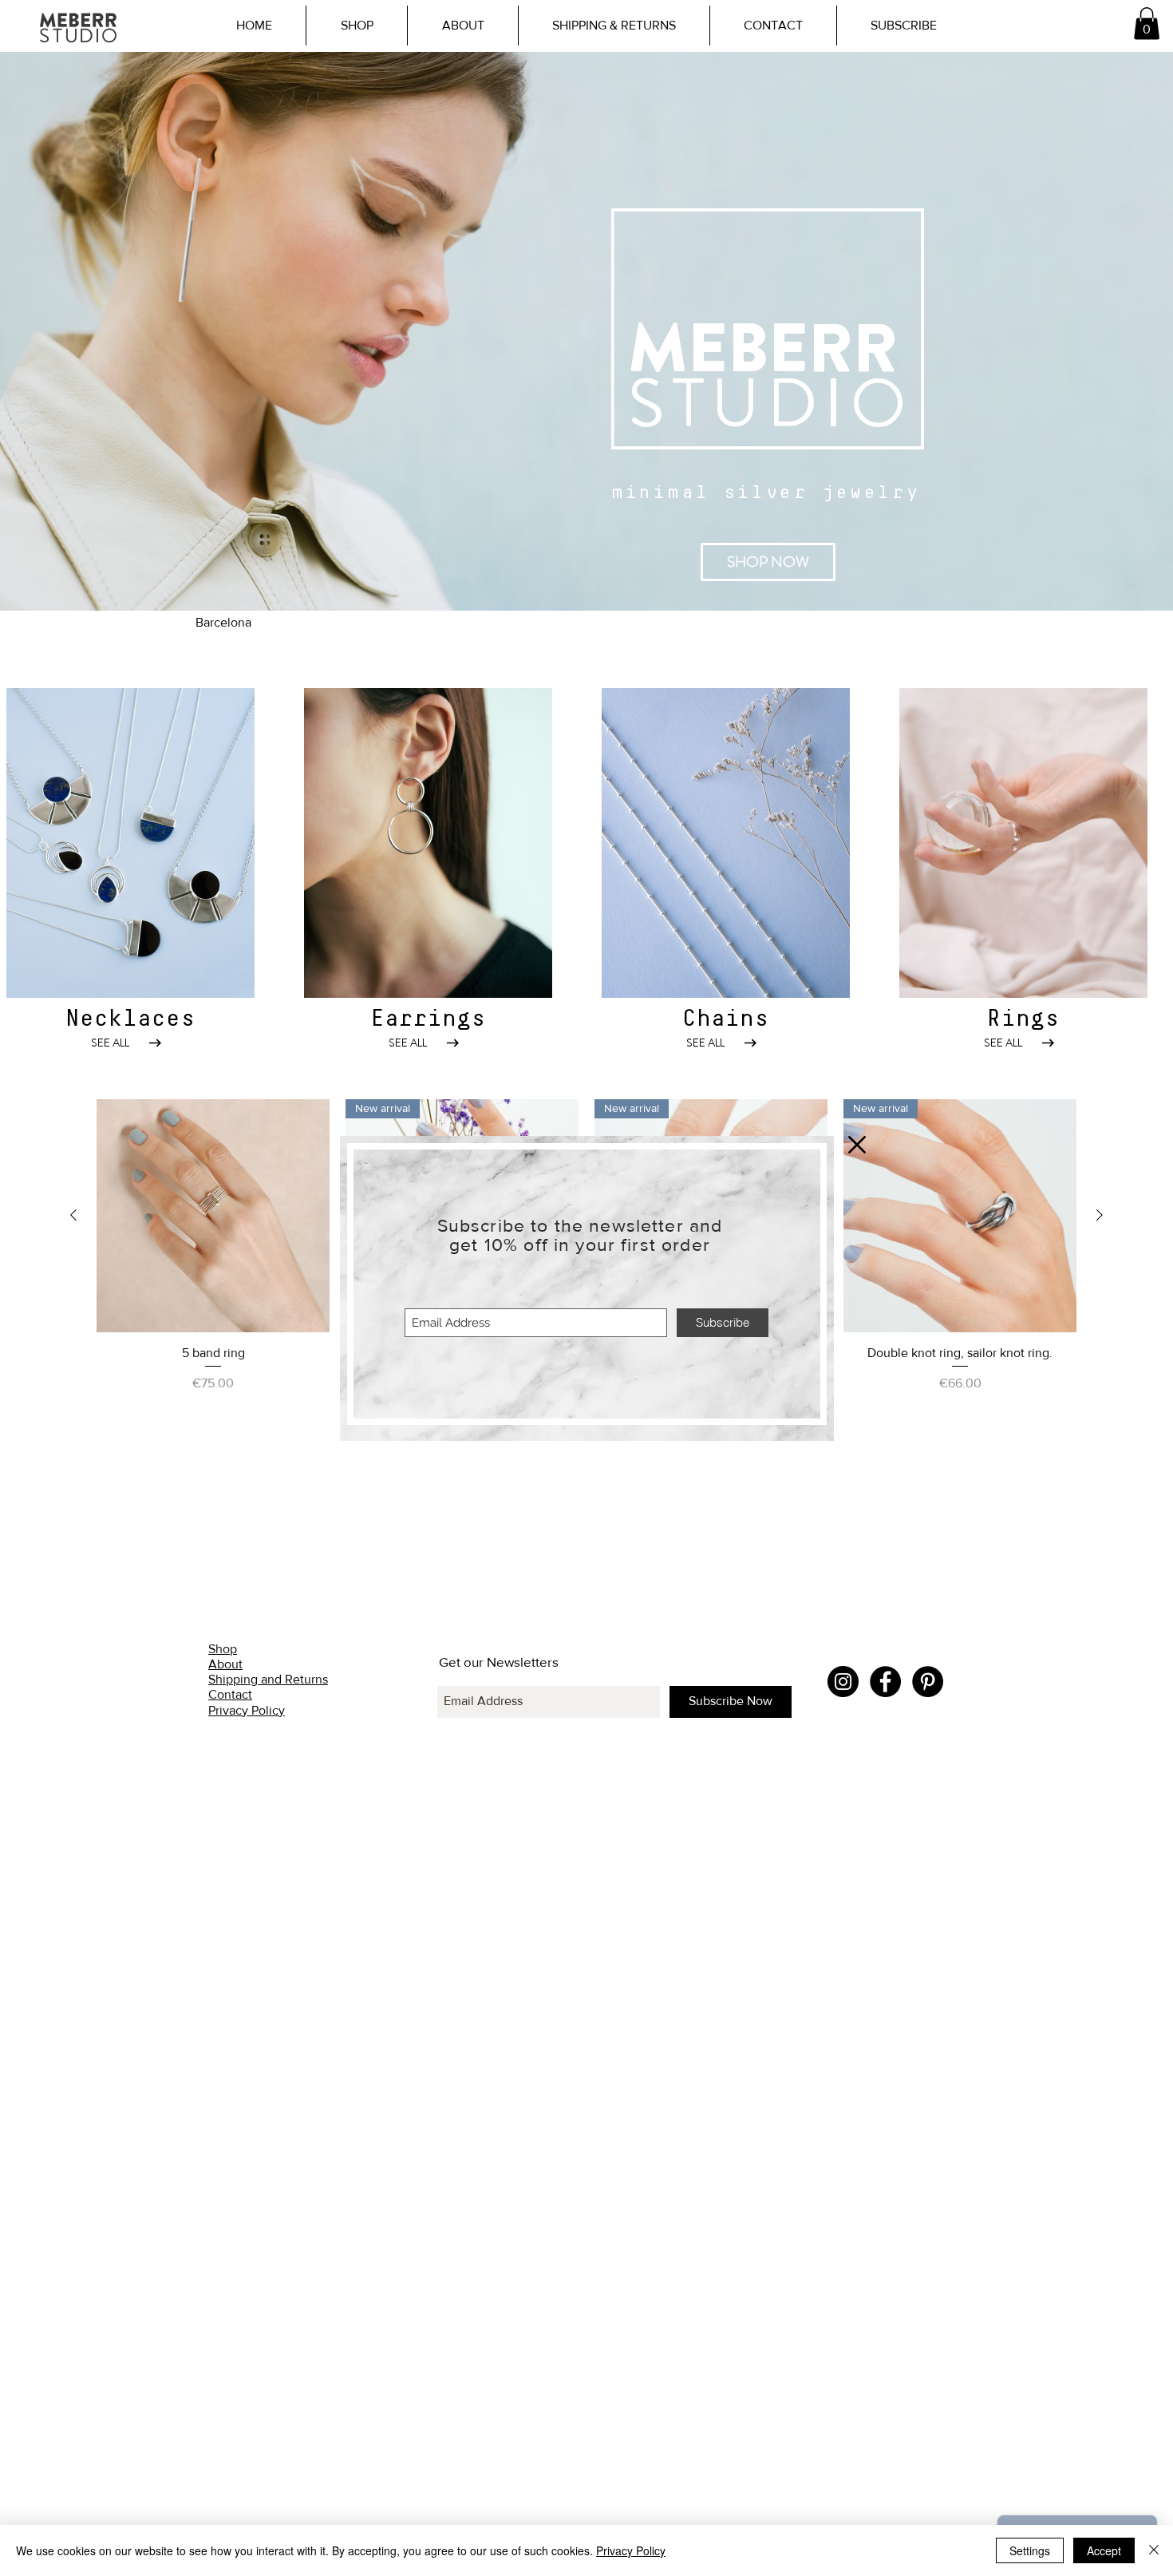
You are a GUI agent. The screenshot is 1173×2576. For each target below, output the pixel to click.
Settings (1030, 2550)
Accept (1104, 2550)
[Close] (1154, 2550)
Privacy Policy (631, 2550)
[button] (857, 1145)
